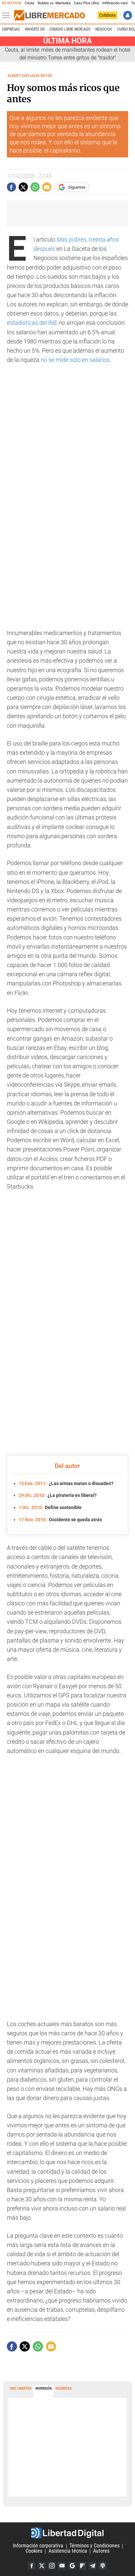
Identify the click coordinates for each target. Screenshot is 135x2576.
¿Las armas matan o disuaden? (66, 1483)
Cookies (34, 2551)
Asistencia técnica (68, 2551)
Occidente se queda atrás (60, 1520)
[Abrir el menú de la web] (8, 15)
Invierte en (35, 29)
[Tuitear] (23, 187)
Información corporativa (38, 2546)
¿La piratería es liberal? (58, 1495)
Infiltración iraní (115, 3)
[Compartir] (11, 187)
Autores (101, 2551)
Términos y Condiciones (95, 2546)
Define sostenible (50, 1507)
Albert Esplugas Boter (30, 76)
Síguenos (77, 187)
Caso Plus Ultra (86, 3)
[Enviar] (35, 187)
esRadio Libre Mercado (70, 29)
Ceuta (29, 3)
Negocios (104, 29)
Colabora (107, 15)
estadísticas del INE (32, 323)
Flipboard (82, 2566)
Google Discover (72, 2566)
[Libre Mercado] (49, 15)
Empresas (11, 29)
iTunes (103, 2566)
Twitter (42, 2566)
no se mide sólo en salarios (75, 360)
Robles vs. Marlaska (54, 3)
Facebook (31, 2566)
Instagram (52, 2566)
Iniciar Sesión (128, 15)
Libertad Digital (67, 2533)
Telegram (92, 2566)
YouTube (62, 2566)
